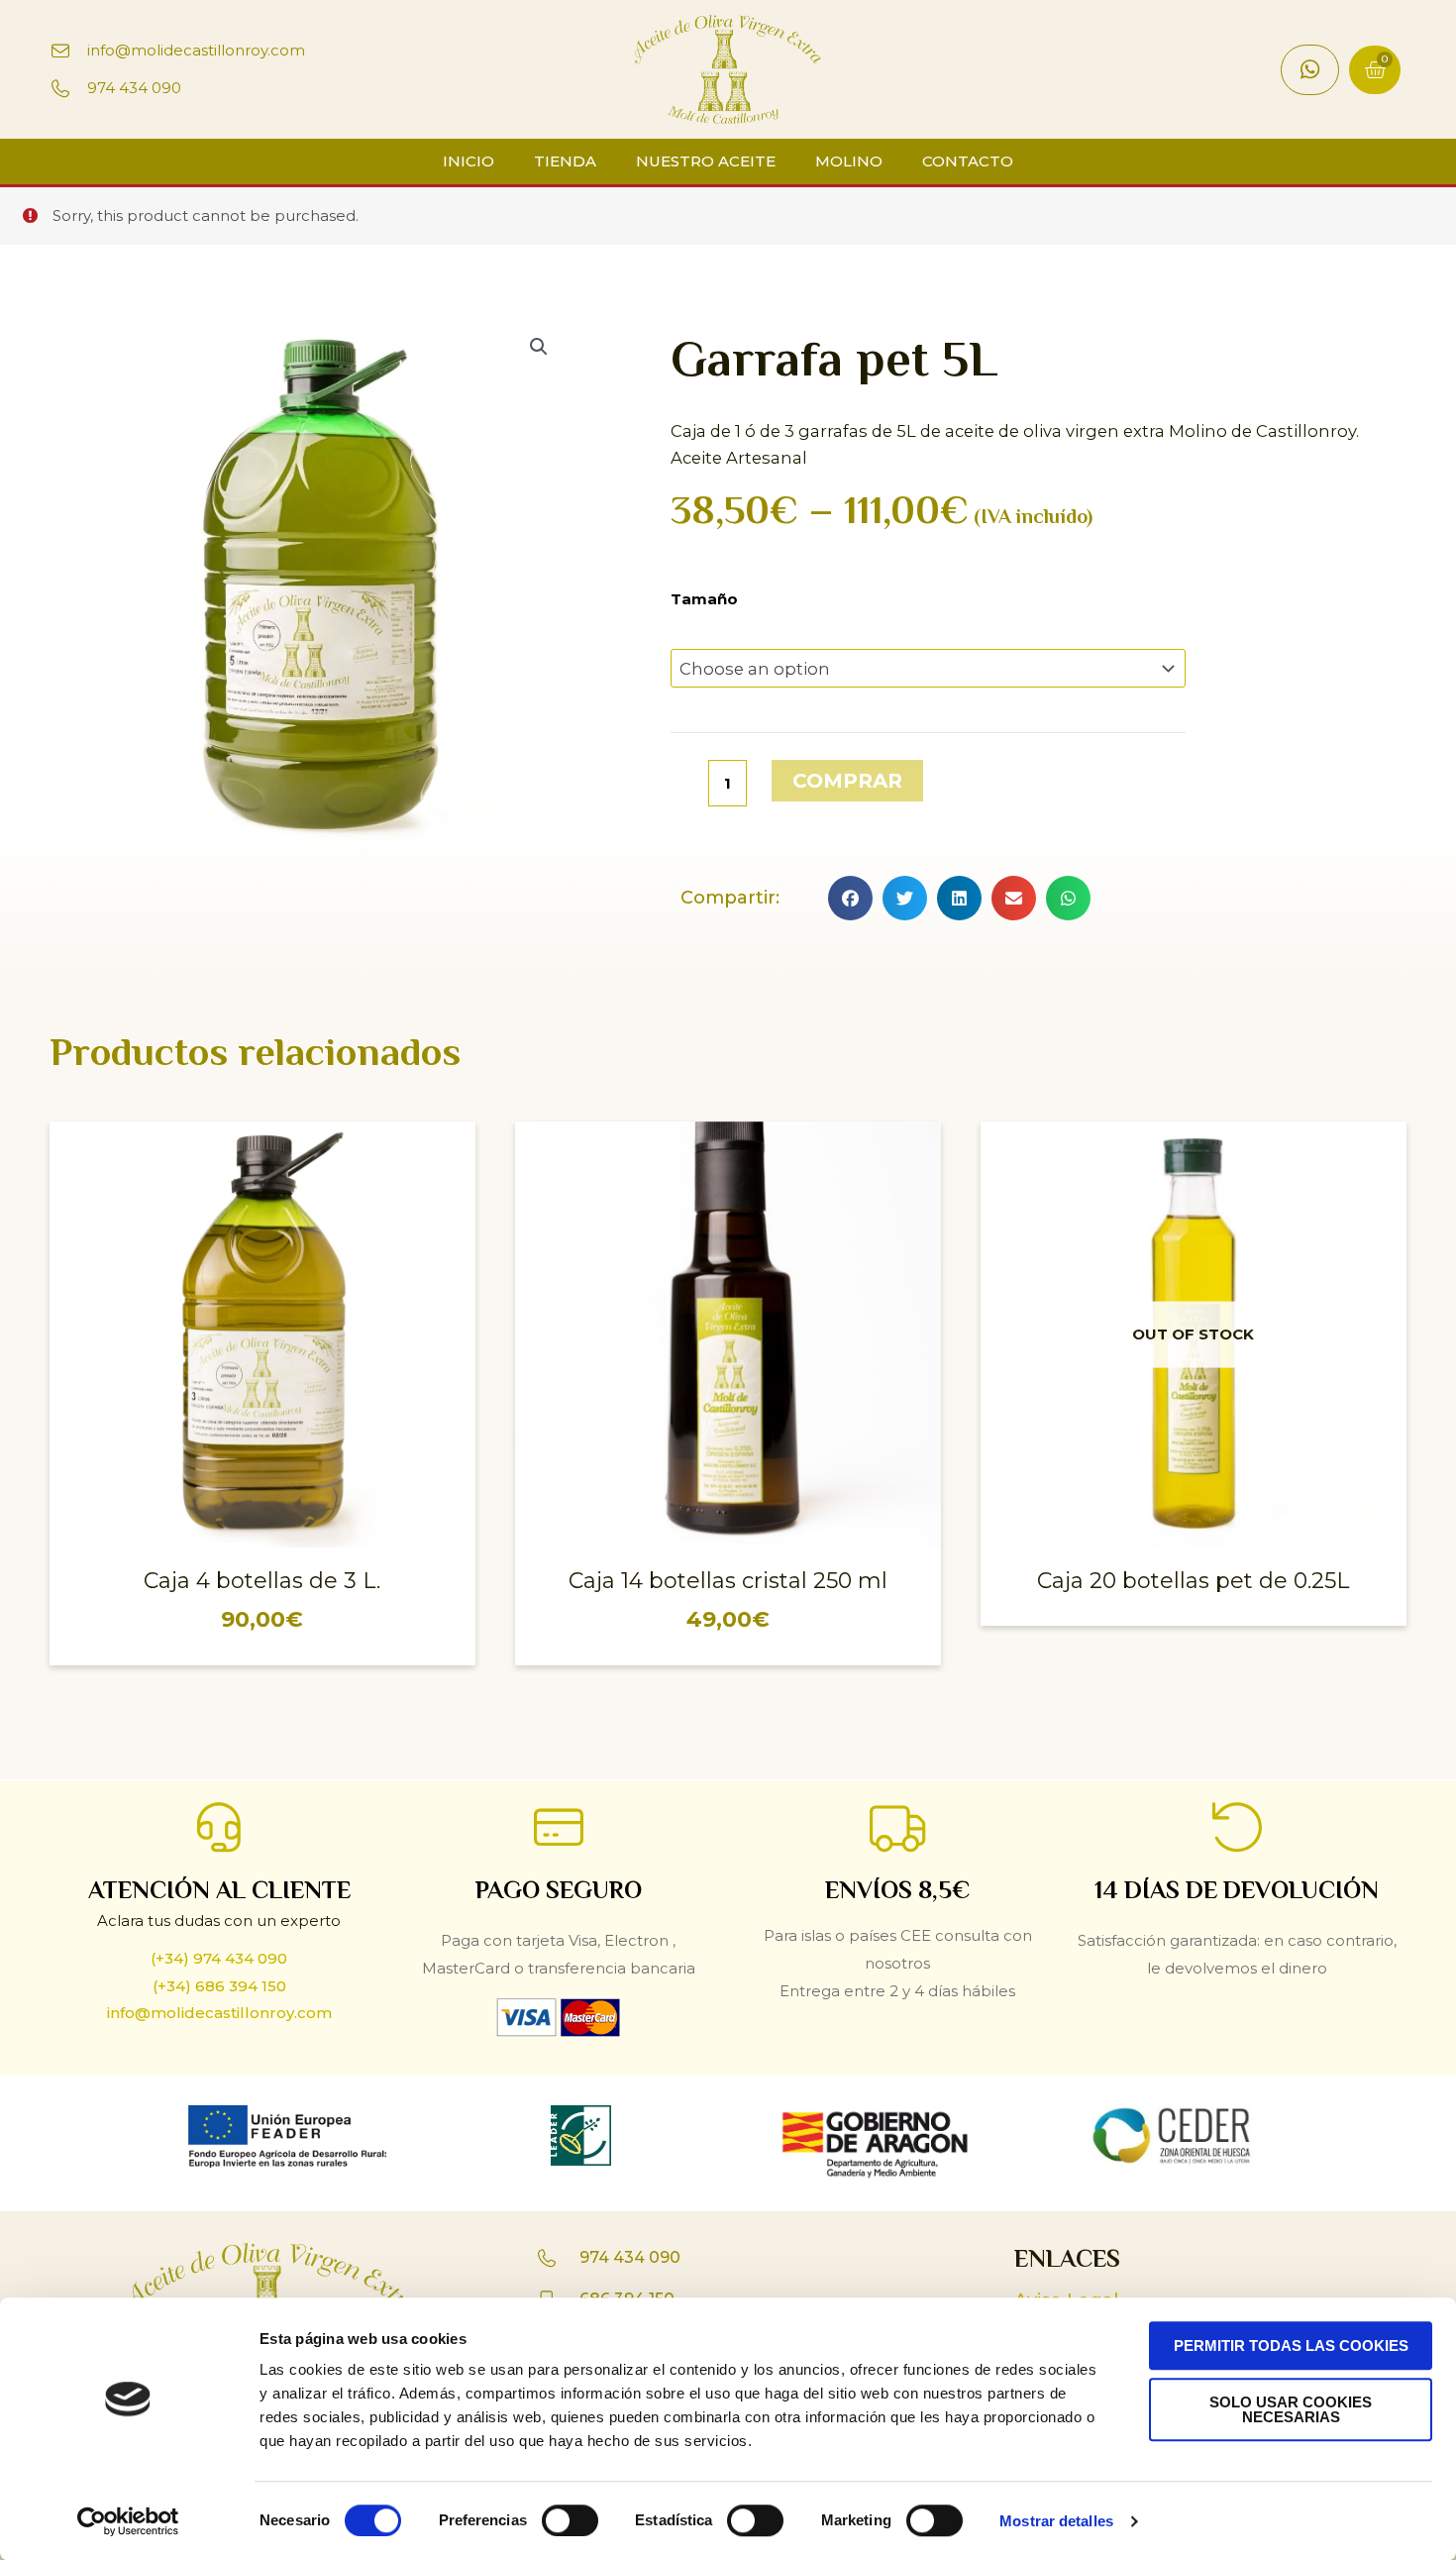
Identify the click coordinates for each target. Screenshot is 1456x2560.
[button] (850, 898)
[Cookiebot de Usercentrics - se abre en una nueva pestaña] (128, 2521)
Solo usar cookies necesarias (1291, 2409)
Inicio (468, 161)
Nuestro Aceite (706, 161)
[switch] (570, 2520)
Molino (849, 161)
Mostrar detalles (1056, 2521)
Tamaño (704, 599)
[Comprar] (456, 1156)
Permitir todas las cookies (1291, 2346)
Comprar (847, 781)
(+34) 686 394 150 (219, 1986)
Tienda (565, 161)
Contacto (968, 161)
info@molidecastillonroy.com (219, 2013)
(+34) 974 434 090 (219, 1958)
